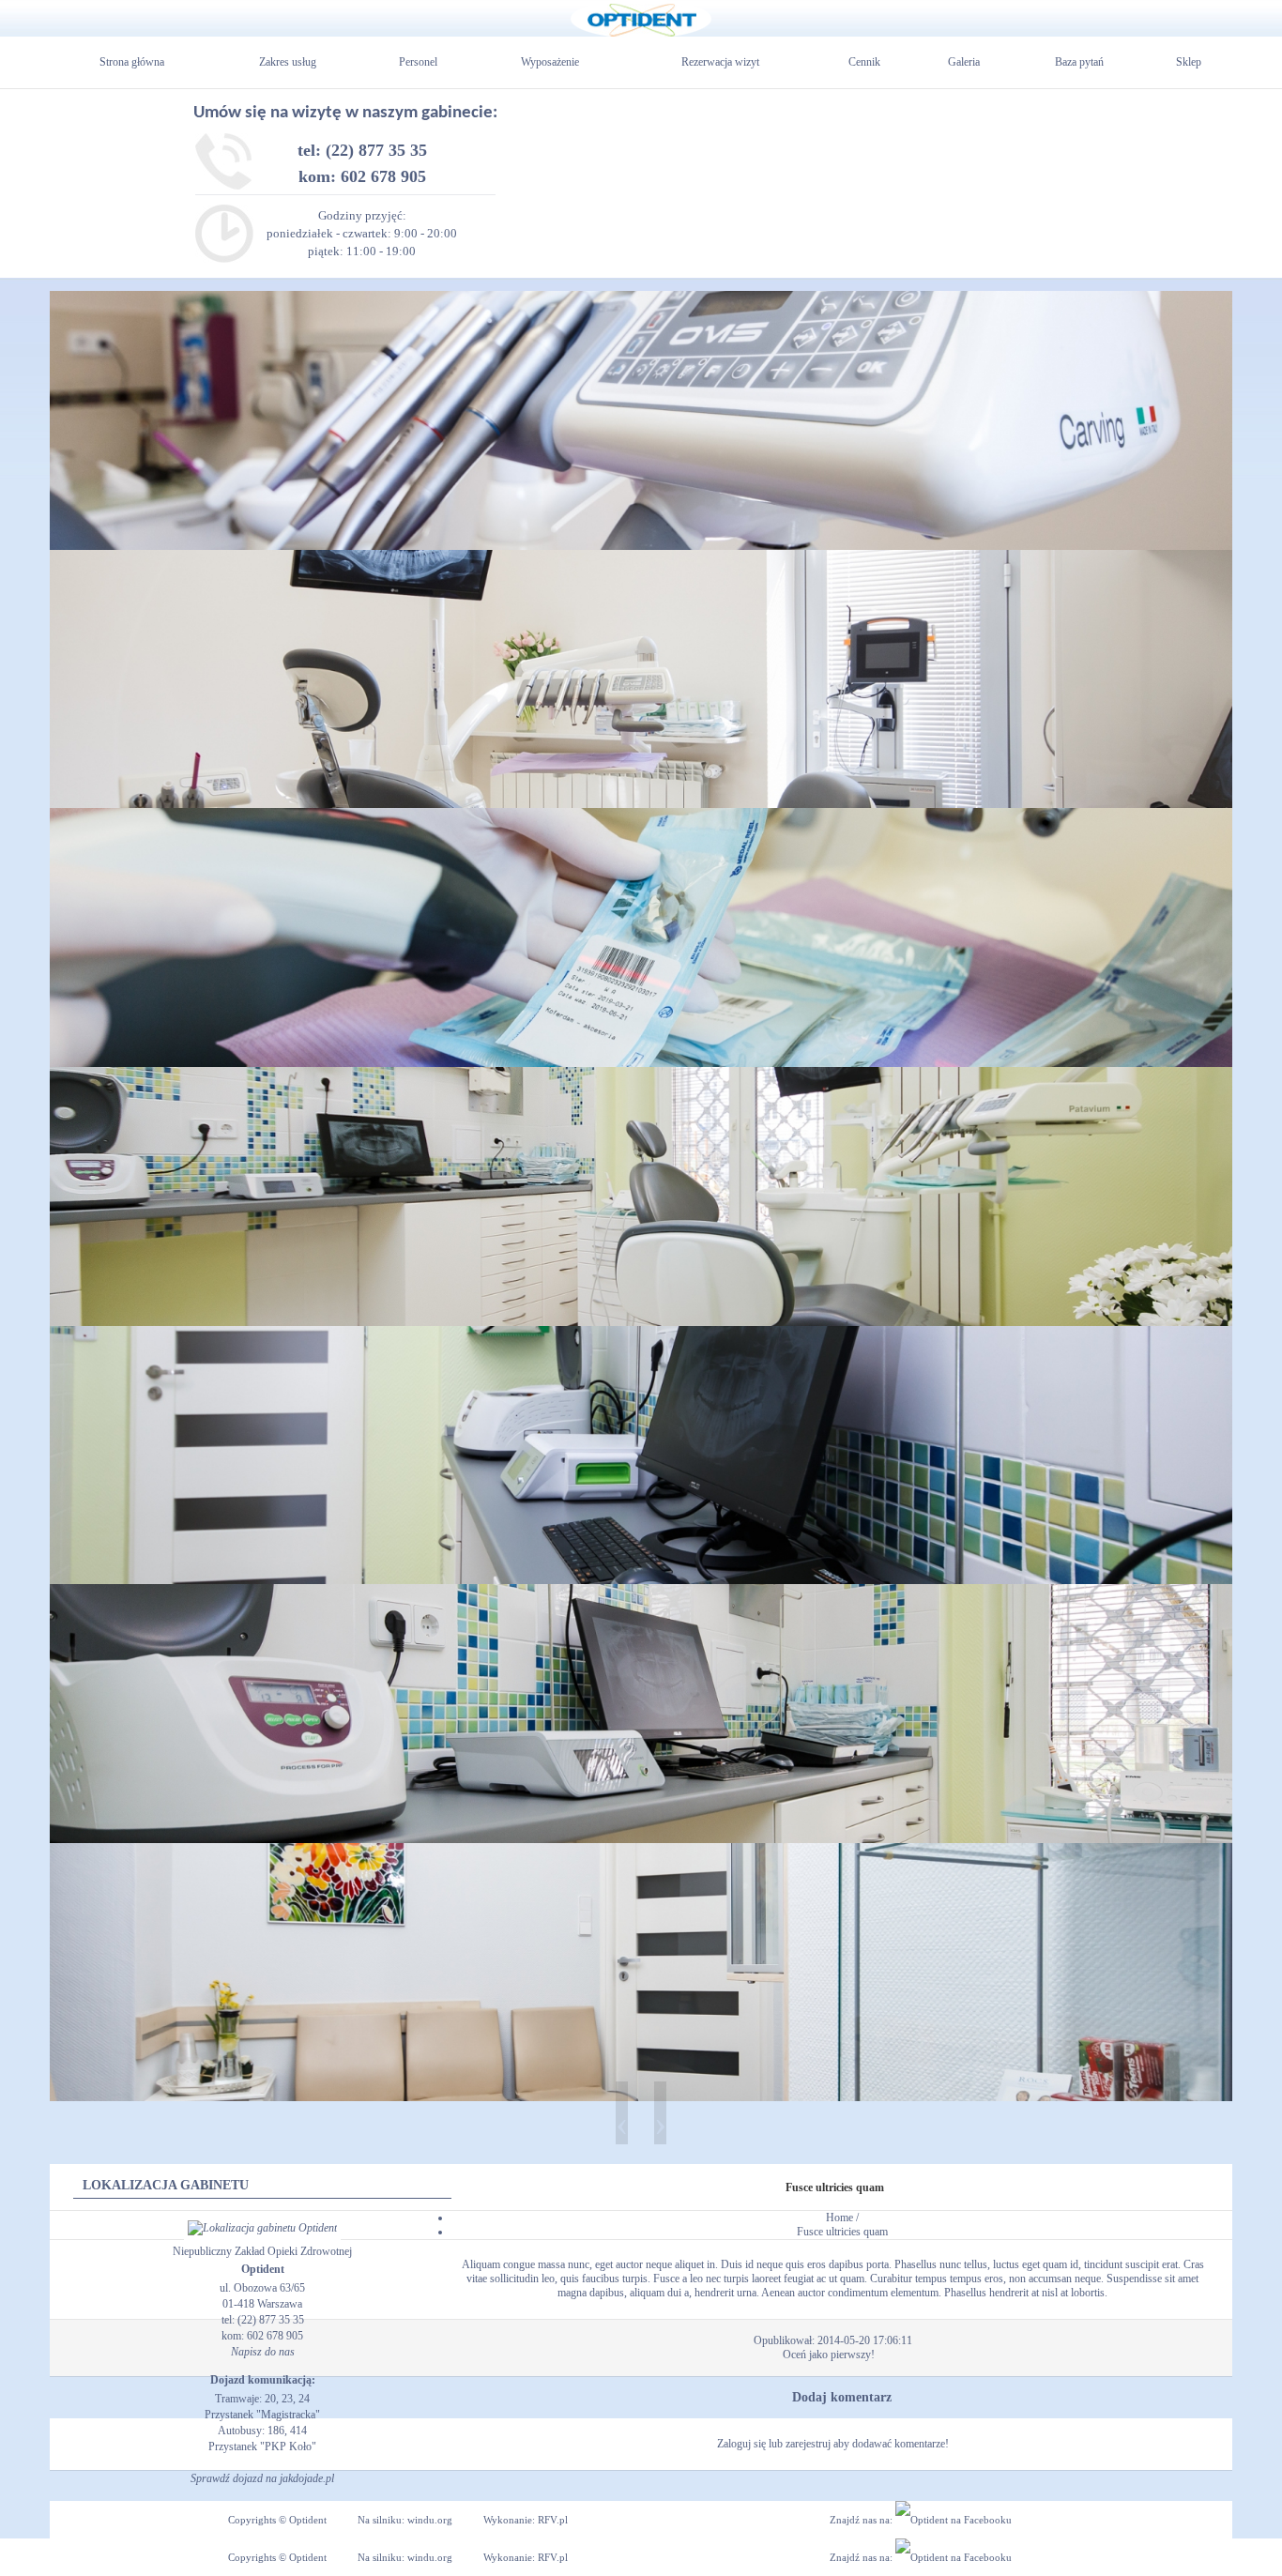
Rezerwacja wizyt (720, 62)
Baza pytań (1079, 62)
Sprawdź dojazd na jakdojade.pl (262, 2478)
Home (839, 2218)
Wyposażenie (550, 62)
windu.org (430, 2520)
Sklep (1189, 62)
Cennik (864, 62)
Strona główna (132, 62)
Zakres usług (288, 62)
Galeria (964, 62)
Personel (418, 62)
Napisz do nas (263, 2352)
